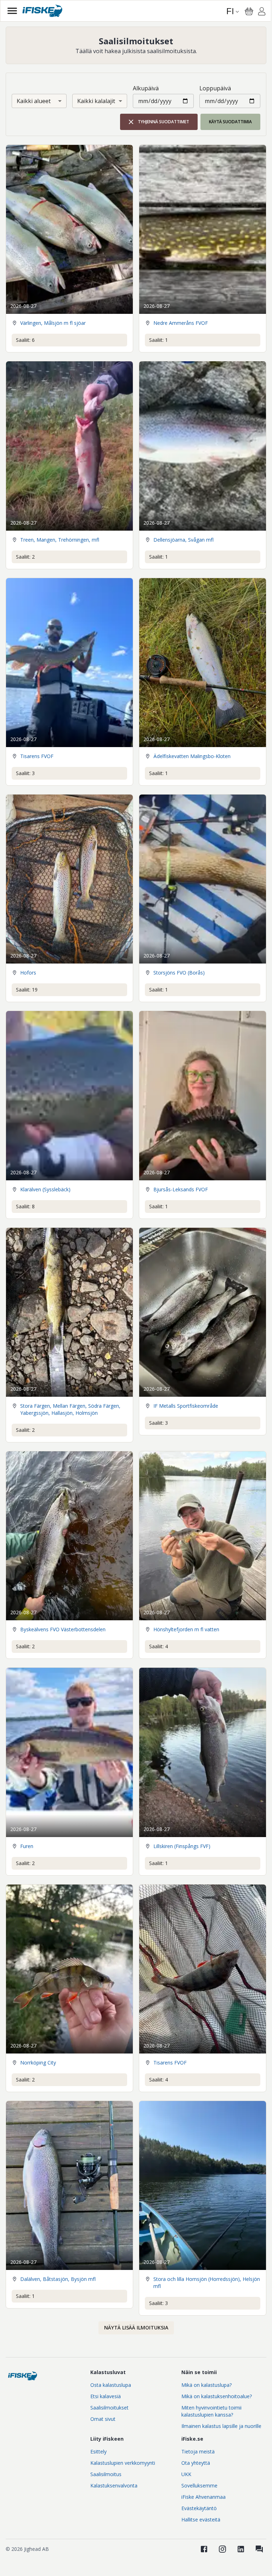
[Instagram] (222, 2549)
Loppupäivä (215, 88)
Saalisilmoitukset (109, 2408)
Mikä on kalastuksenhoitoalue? (217, 2396)
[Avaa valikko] (12, 11)
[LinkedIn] (241, 2549)
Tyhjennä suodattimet (163, 122)
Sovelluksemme (199, 2485)
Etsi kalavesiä (106, 2396)
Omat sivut (103, 2419)
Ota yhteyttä (196, 2463)
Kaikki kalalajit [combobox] (96, 101)
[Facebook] (204, 2549)
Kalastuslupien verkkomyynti (123, 2463)
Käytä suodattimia (230, 122)
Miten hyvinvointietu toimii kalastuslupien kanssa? (211, 2411)
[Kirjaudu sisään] (262, 12)
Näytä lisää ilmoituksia (136, 2328)
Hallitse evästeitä (201, 2519)
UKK (186, 2474)
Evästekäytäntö (199, 2508)
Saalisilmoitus (106, 2474)
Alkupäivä (146, 88)
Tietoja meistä (198, 2451)
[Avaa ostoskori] (249, 11)
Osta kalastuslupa (111, 2385)
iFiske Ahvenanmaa (203, 2497)
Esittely (98, 2451)
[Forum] (259, 2549)
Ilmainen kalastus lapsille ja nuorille (221, 2426)
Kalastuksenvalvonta (114, 2485)
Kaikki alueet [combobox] (34, 101)
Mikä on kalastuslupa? (206, 2385)
